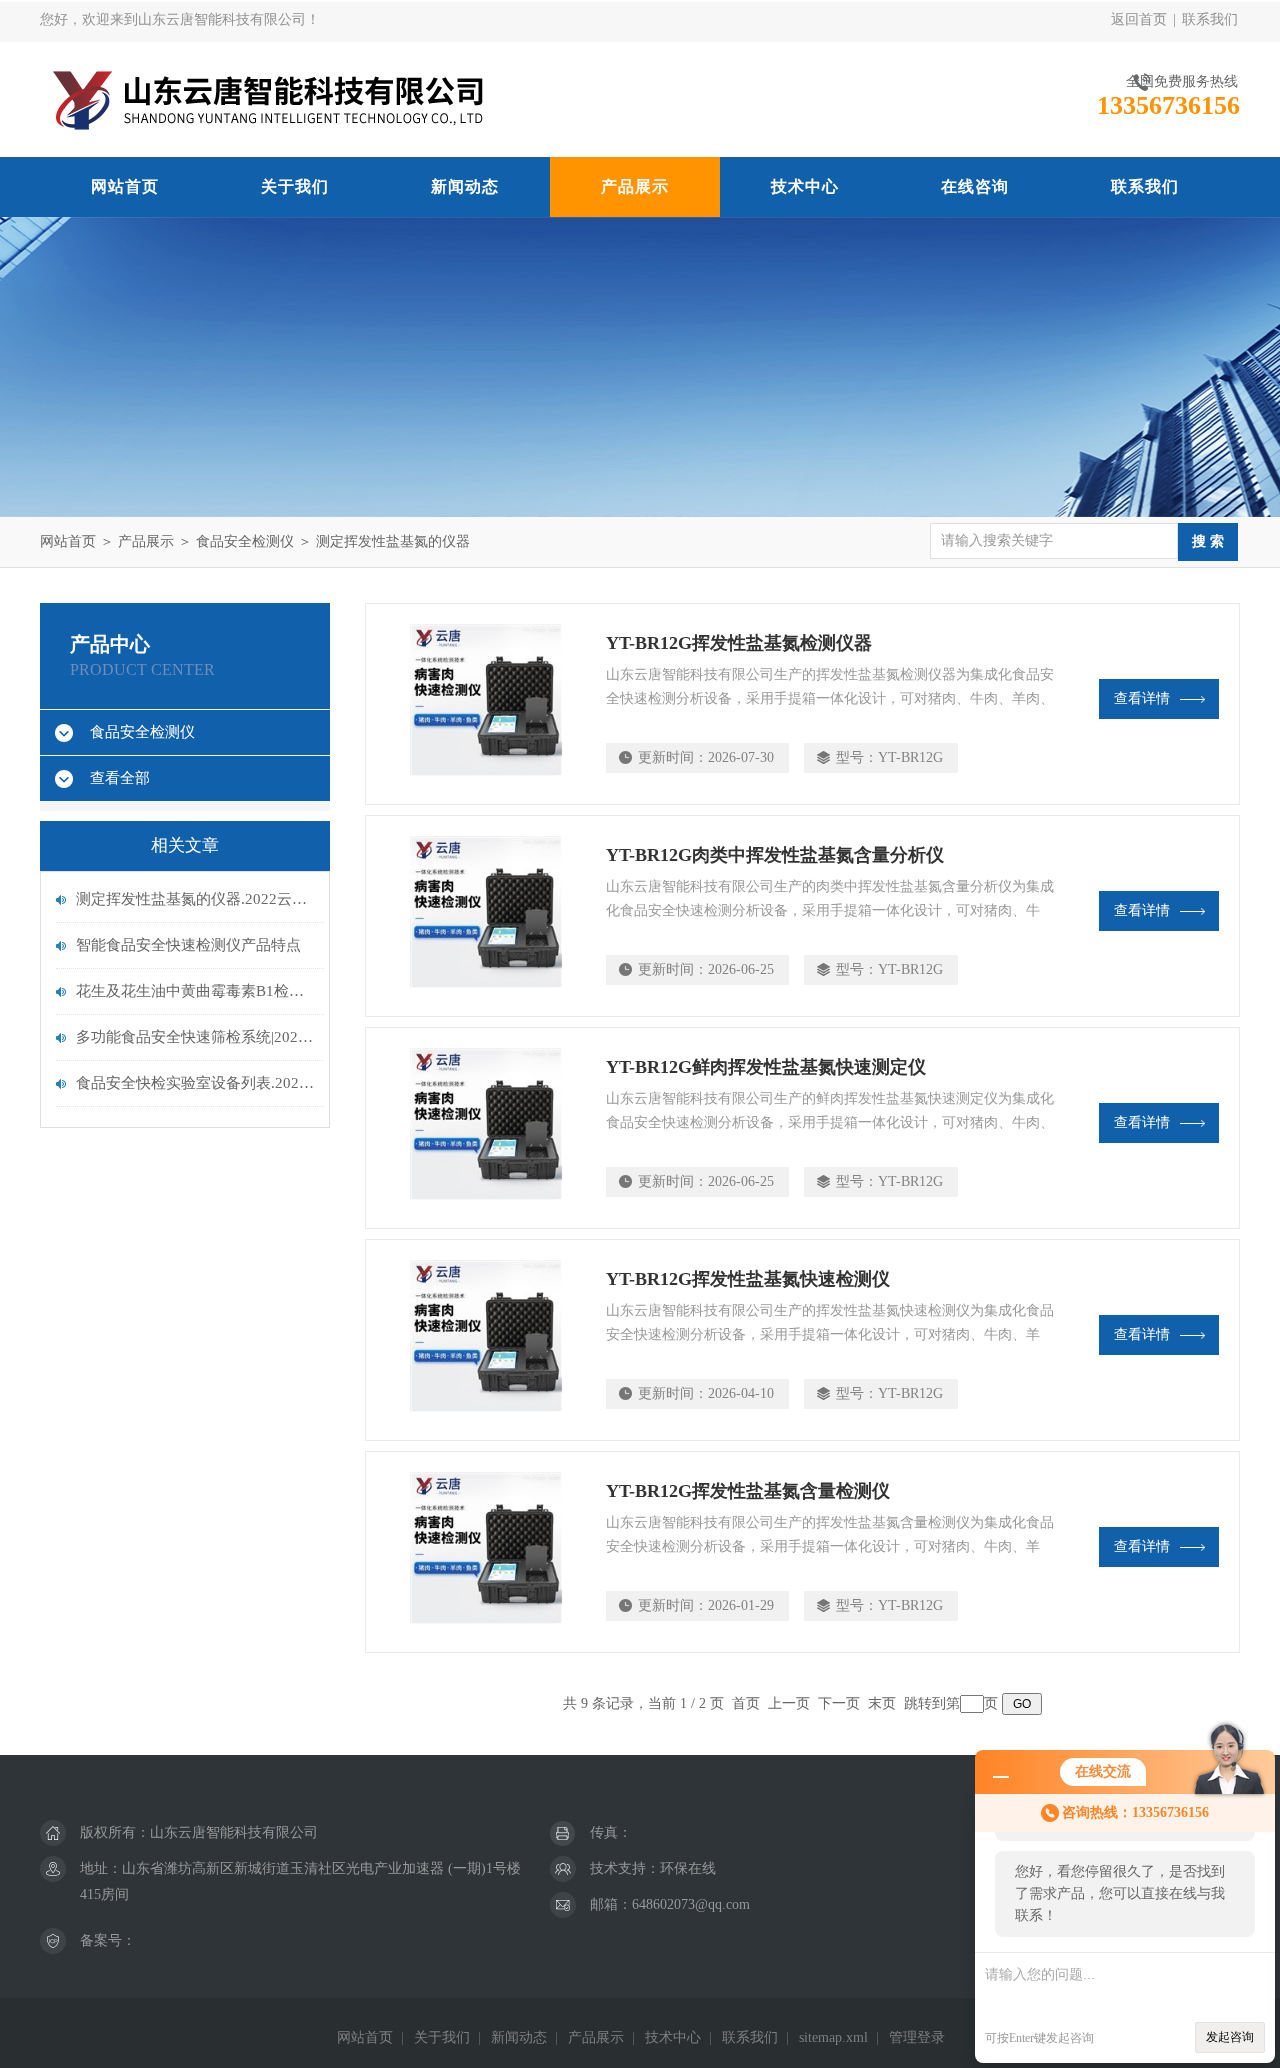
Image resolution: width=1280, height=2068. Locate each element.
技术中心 (805, 186)
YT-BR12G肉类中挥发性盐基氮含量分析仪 (775, 855)
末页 (882, 1703)
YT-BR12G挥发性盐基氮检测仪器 (739, 643)
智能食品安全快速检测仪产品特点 (188, 945)
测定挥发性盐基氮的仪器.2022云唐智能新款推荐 (195, 899)
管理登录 (917, 2037)
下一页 (839, 1703)
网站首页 (125, 186)
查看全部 (120, 778)
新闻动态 (465, 186)
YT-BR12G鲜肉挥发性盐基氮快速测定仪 (766, 1067)
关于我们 (295, 186)
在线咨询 (975, 186)
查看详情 (1142, 698)
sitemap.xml (833, 2037)
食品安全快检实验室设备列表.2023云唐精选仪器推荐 (195, 1083)
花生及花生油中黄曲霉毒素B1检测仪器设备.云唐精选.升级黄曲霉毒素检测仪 (195, 991)
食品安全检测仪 (245, 541)
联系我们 (1210, 19)
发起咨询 (1230, 2037)
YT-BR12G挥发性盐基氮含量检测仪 (748, 1491)
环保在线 (688, 1868)
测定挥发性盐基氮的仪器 (393, 541)
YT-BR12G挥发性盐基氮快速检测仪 (748, 1279)
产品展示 (635, 186)
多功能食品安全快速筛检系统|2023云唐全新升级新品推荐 (195, 1037)
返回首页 (1139, 19)
